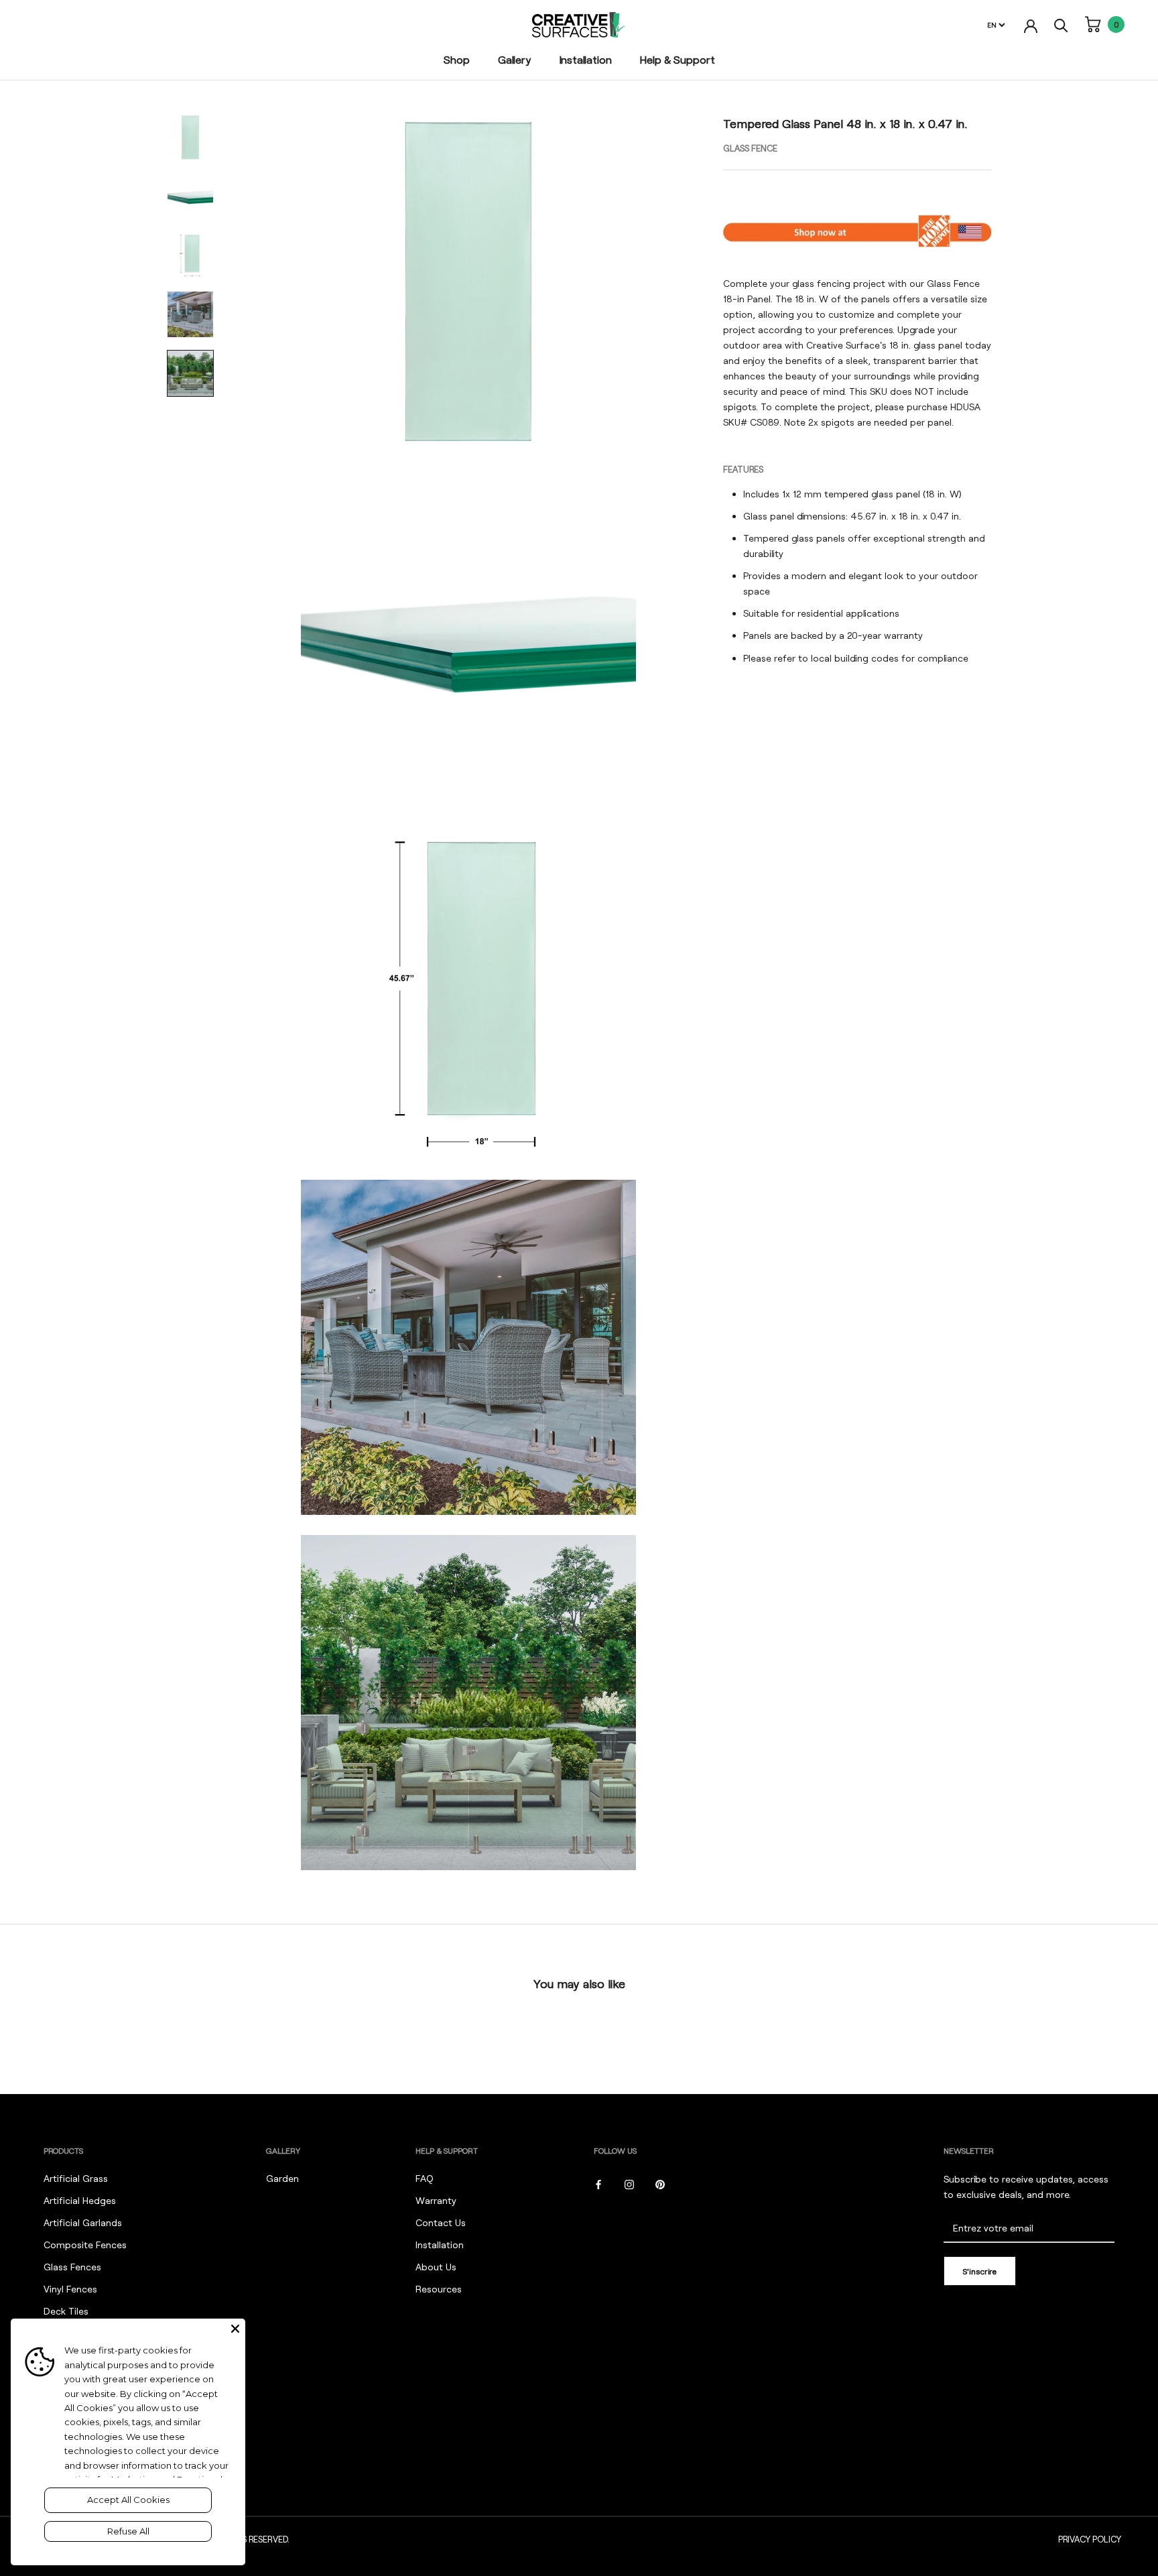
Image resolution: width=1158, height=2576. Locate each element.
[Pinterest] (660, 2183)
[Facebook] (598, 2183)
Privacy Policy (1090, 2539)
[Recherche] (1061, 24)
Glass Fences (72, 2267)
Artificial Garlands (83, 2222)
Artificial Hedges (80, 2200)
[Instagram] (629, 2183)
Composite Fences (85, 2245)
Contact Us (441, 2222)
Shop (457, 59)
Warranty (436, 2200)
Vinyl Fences (70, 2289)
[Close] (235, 2329)
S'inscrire (980, 2271)
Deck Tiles (66, 2311)
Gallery (515, 59)
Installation (586, 59)
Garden (282, 2178)
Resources (439, 2289)
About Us (436, 2267)
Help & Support (678, 59)
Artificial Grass (76, 2178)
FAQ (425, 2178)
